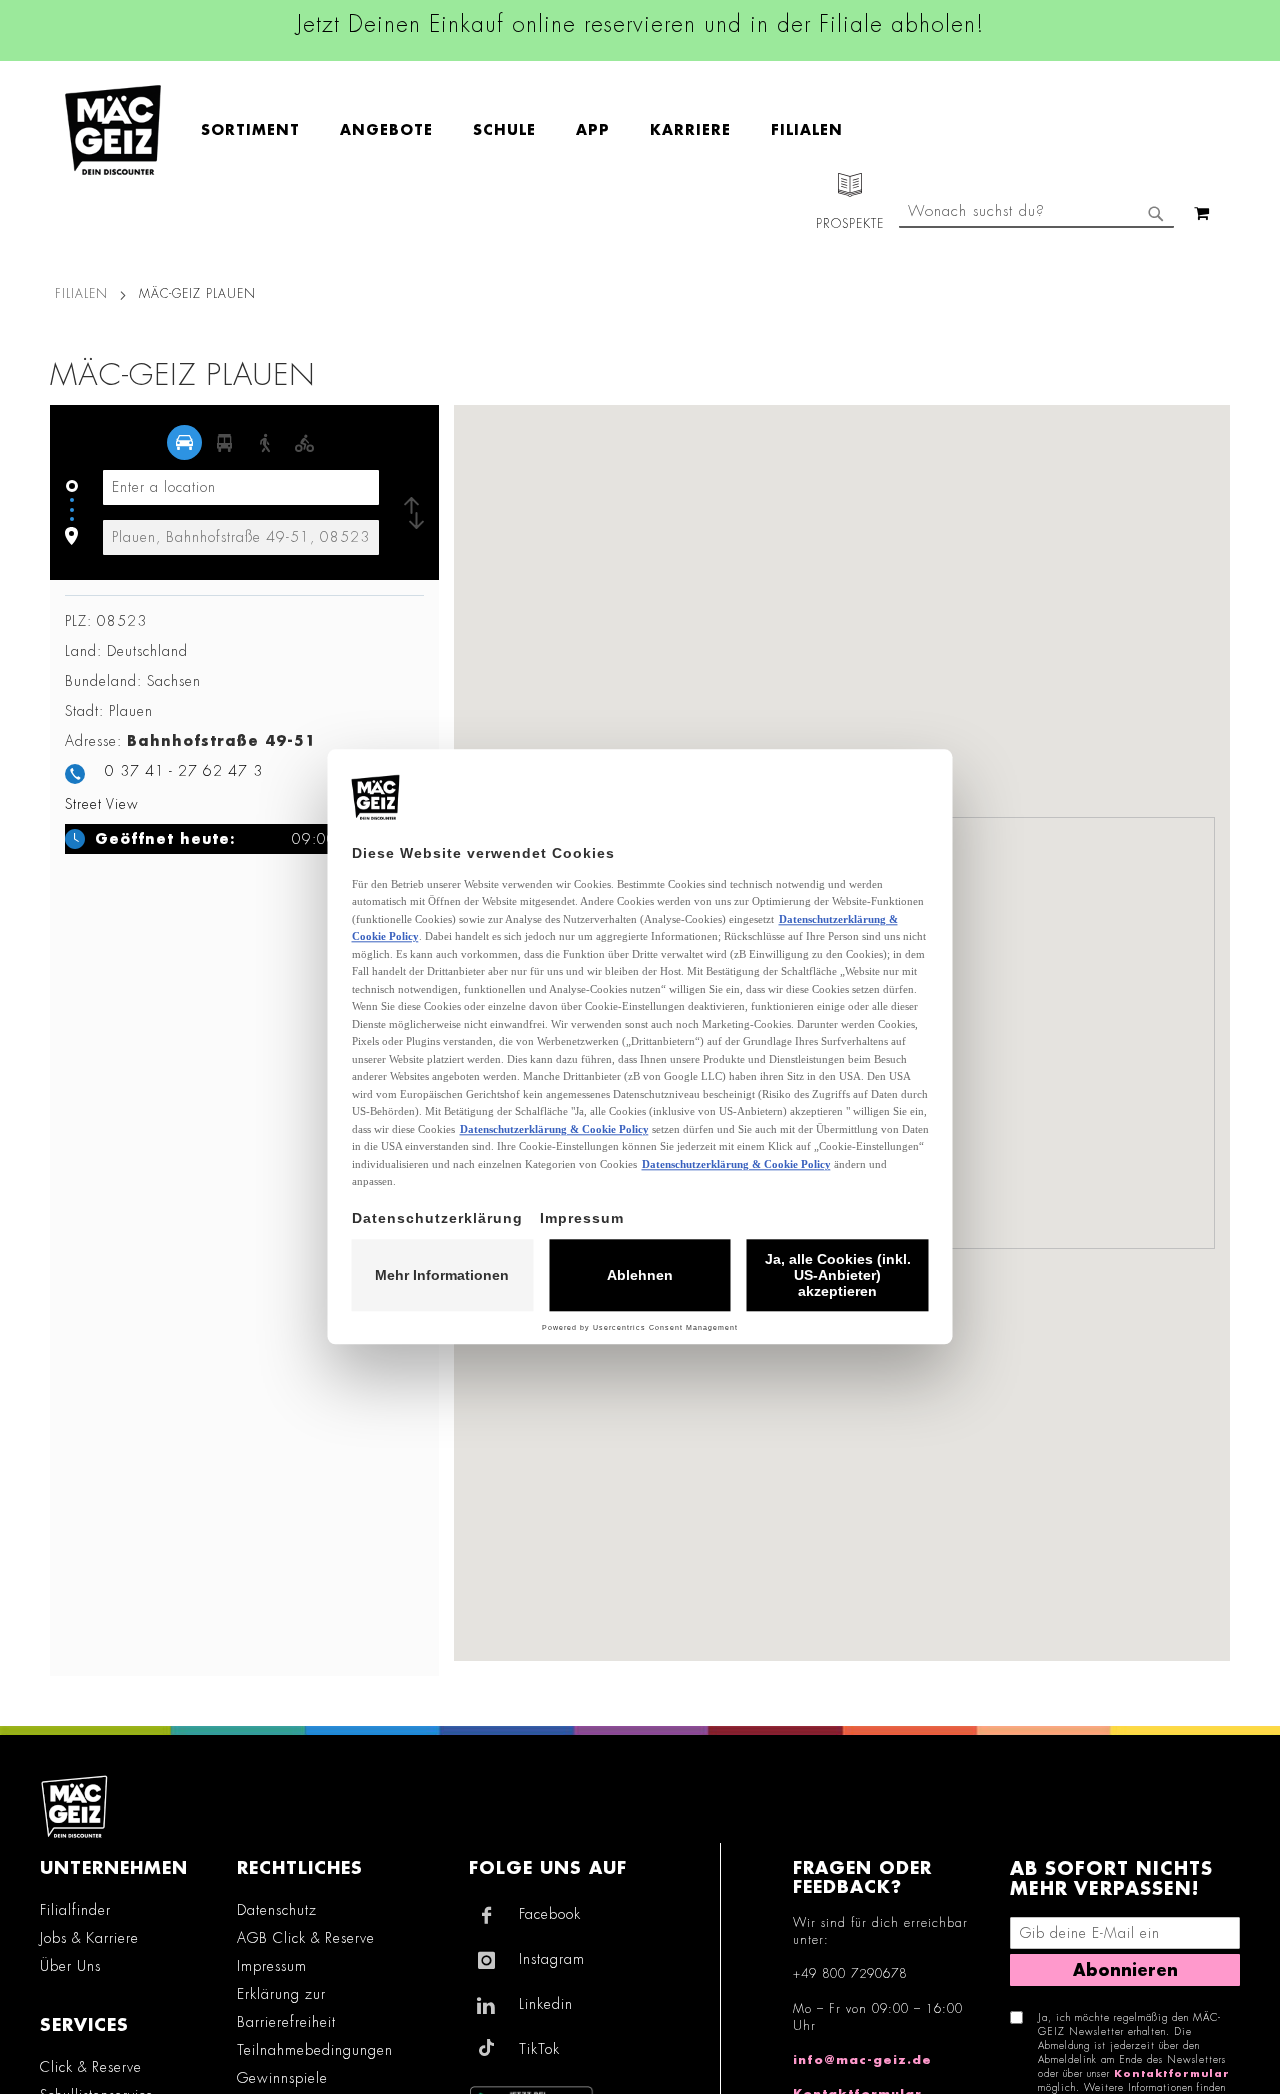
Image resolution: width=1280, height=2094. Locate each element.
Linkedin (546, 2004)
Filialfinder (75, 1910)
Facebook (550, 1914)
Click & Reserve (91, 2067)
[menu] (532, 130)
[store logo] (113, 130)
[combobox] (1036, 213)
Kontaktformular (1172, 2074)
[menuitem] (260, 130)
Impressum (272, 1966)
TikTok (539, 2049)
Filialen (81, 294)
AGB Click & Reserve (306, 1938)
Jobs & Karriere (89, 1938)
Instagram (552, 1959)
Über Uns (70, 1966)
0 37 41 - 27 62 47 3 (184, 771)
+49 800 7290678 (850, 1974)
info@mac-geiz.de (862, 2060)
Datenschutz (277, 1910)
